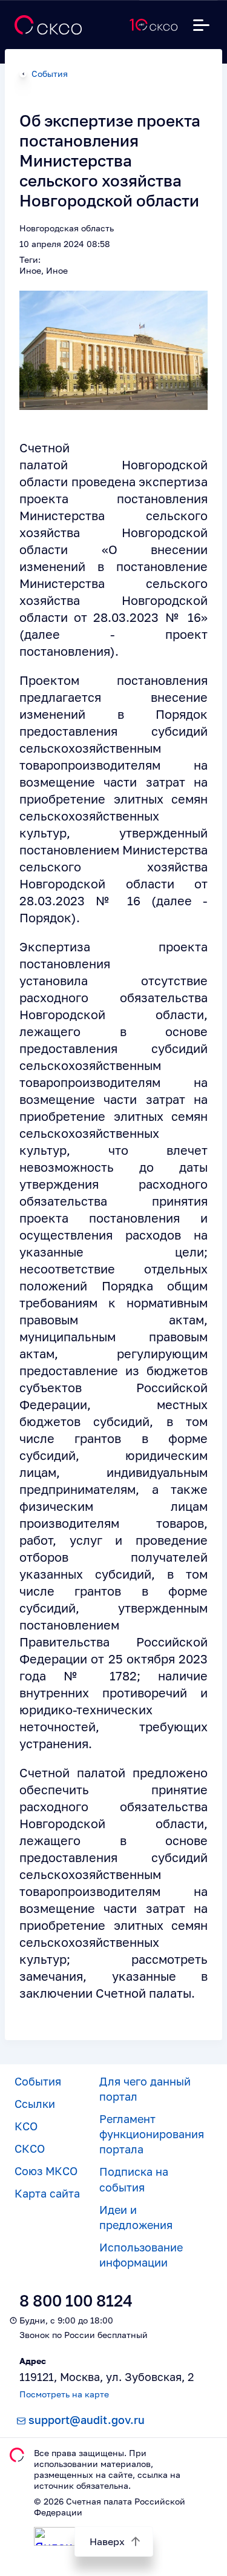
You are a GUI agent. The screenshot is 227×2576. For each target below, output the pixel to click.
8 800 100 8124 (76, 2301)
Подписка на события (134, 2179)
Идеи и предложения (136, 2217)
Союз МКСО (46, 2171)
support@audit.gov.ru (87, 2420)
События (50, 74)
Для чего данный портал (145, 2089)
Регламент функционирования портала (152, 2134)
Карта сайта (47, 2193)
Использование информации (141, 2255)
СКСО (30, 2148)
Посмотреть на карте (64, 2394)
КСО (26, 2126)
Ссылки (35, 2104)
